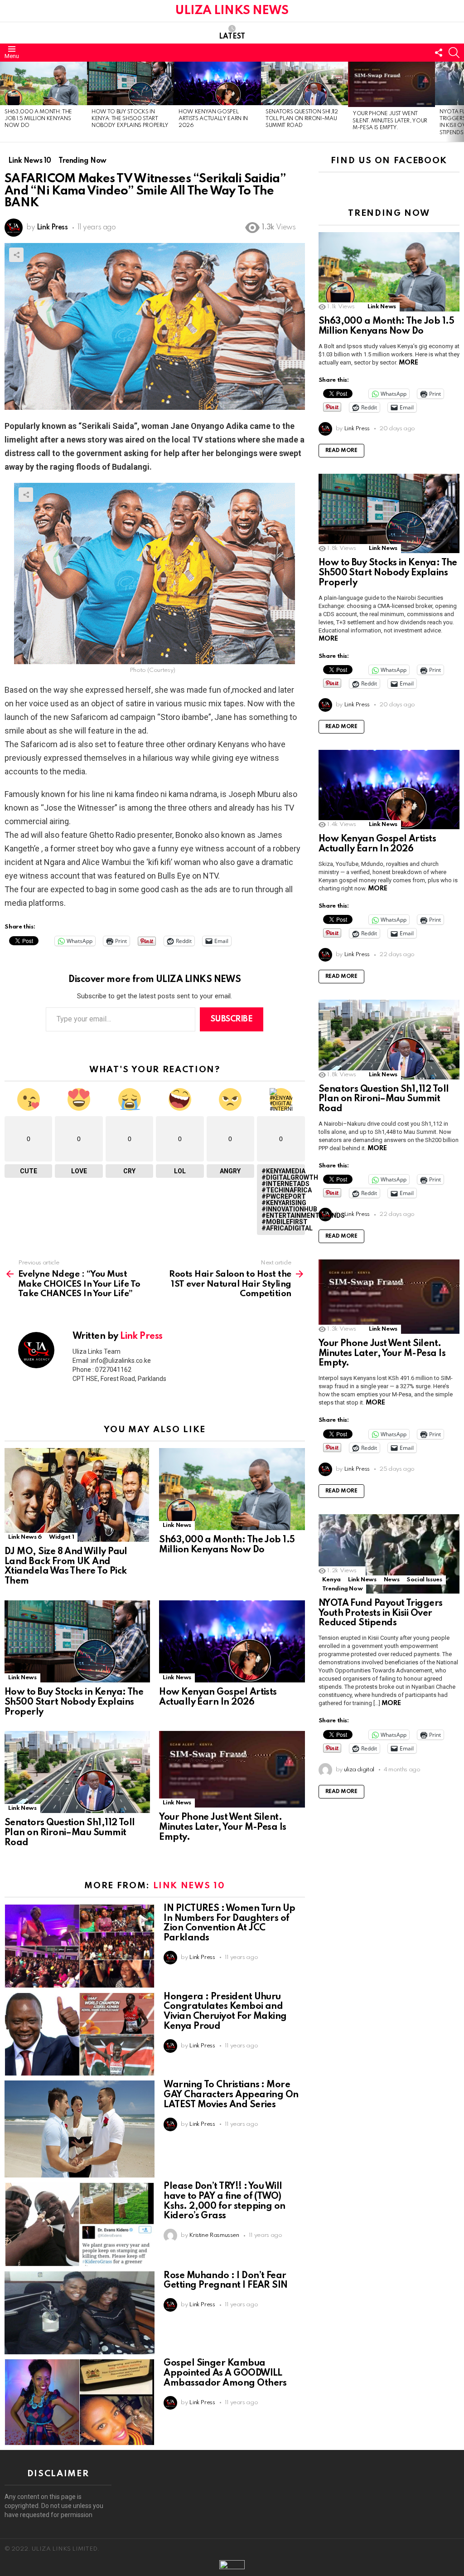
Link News (177, 1525)
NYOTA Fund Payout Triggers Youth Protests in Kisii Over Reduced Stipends (381, 1614)
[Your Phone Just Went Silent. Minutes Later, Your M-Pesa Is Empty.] (391, 85)
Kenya (331, 1580)
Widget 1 (61, 1537)
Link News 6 (25, 1537)
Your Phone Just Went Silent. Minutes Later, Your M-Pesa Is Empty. (390, 121)
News (392, 1580)
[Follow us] (439, 53)
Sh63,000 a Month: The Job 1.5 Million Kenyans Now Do (38, 119)
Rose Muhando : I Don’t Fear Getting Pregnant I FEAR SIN (225, 2281)
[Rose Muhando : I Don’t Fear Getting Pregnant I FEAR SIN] (80, 2313)
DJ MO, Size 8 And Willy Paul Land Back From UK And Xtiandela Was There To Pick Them (66, 1567)
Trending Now (343, 1589)
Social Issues (424, 1580)
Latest (232, 37)
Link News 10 (189, 1886)
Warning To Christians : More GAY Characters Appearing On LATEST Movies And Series (231, 2095)
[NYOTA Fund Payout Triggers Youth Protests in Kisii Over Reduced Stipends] (389, 1554)
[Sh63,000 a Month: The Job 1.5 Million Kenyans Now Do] (43, 83)
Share (16, 255)
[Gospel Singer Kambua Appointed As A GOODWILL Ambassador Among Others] (80, 2402)
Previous (5, 102)
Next (459, 102)
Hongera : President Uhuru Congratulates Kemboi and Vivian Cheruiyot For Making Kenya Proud (225, 2012)
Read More (341, 451)
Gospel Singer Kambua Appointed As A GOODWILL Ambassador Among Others (225, 2373)
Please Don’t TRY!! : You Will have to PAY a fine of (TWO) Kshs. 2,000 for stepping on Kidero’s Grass (224, 2201)
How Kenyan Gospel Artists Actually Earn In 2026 (213, 119)
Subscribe (232, 1019)
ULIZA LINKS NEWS (232, 11)
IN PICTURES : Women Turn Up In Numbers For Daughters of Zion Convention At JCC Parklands (229, 1923)
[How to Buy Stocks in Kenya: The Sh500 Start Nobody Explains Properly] (130, 83)
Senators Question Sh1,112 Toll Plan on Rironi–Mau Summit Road (302, 119)
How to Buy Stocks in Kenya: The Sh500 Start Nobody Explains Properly (130, 119)
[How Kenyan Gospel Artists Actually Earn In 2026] (217, 83)
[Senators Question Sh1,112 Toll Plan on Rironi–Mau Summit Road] (304, 83)
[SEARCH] (454, 53)
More (408, 363)
